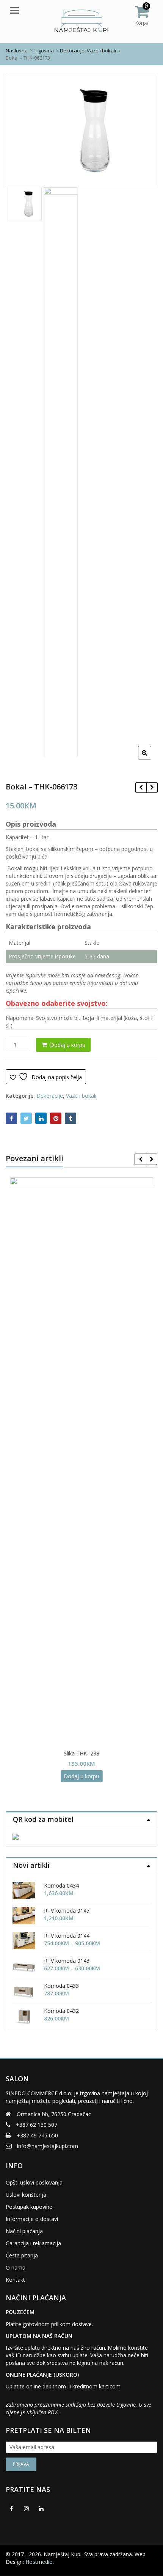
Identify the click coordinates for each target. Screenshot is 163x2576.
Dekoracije (50, 1096)
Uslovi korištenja (26, 2195)
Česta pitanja (22, 2255)
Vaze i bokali (81, 1096)
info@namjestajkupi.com (48, 2146)
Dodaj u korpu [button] (82, 1776)
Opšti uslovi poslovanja (34, 2182)
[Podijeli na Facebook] (11, 1118)
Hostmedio (39, 2562)
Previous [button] (19, 130)
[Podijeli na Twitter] (26, 1118)
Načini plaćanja (24, 2231)
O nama (16, 2267)
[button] (151, 759)
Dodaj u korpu (68, 1045)
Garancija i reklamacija (33, 2243)
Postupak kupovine (29, 2207)
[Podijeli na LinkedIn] (41, 1118)
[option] (81, 131)
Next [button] (144, 130)
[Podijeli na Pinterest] (56, 1118)
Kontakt (15, 2280)
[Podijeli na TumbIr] (71, 1118)
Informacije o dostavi (32, 2219)
